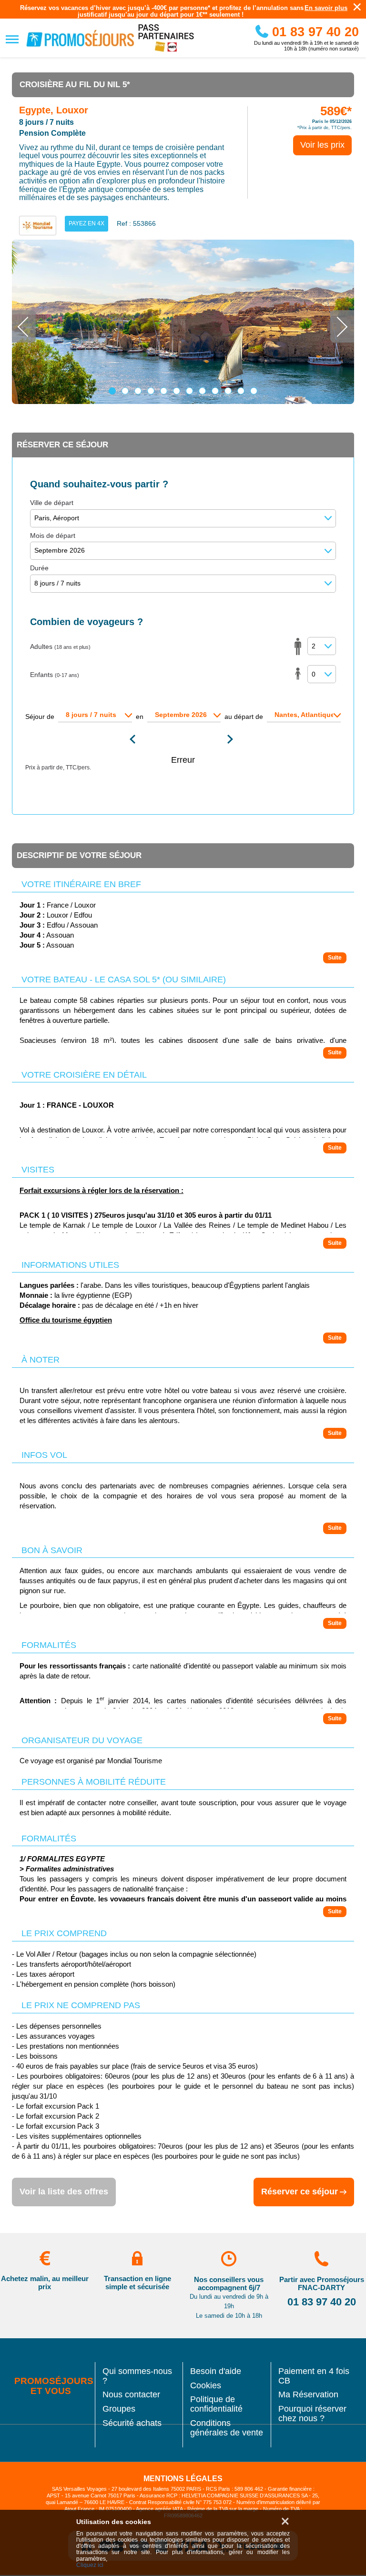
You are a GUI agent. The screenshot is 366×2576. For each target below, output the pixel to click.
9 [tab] (215, 391)
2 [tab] (125, 391)
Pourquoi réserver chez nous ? (312, 2414)
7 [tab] (189, 391)
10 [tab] (228, 391)
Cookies (206, 2386)
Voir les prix (322, 145)
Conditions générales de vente (227, 2428)
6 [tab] (177, 391)
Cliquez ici (90, 2565)
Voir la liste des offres (64, 2192)
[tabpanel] (183, 322)
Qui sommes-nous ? (137, 2376)
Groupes (119, 2409)
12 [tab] (254, 391)
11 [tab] (241, 391)
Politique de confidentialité (216, 2404)
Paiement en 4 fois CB (314, 2376)
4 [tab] (151, 391)
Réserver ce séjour (300, 2192)
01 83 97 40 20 (314, 32)
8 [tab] (202, 391)
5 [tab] (164, 391)
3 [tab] (138, 391)
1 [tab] (112, 391)
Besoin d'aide (216, 2371)
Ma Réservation (308, 2395)
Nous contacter (131, 2395)
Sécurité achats (132, 2423)
